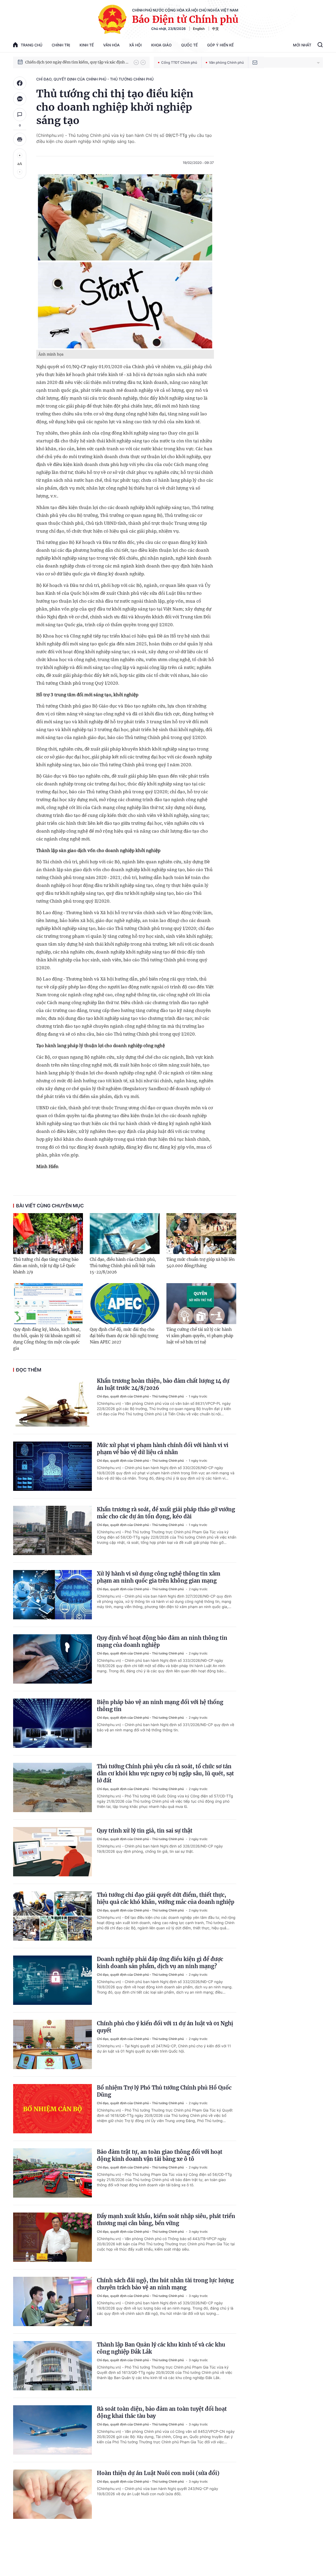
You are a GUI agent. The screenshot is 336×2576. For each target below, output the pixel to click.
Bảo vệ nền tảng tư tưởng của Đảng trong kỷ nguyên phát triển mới (77, 62)
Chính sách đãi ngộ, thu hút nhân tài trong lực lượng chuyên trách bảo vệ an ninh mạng (165, 2284)
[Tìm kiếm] (320, 45)
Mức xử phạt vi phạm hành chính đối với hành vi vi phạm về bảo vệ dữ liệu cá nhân (163, 1449)
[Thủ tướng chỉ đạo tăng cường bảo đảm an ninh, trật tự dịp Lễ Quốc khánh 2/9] (48, 1234)
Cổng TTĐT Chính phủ (179, 62)
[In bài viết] (20, 139)
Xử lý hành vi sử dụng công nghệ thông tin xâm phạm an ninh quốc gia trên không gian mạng (159, 1577)
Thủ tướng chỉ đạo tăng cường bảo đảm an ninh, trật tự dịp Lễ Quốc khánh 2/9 (46, 1266)
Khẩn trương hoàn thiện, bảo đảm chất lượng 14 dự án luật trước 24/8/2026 (163, 1384)
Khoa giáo (161, 45)
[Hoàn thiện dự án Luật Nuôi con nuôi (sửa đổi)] (52, 2494)
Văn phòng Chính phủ (226, 62)
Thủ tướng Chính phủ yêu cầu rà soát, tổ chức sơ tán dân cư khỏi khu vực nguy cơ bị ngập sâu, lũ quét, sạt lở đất (165, 1773)
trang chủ (31, 45)
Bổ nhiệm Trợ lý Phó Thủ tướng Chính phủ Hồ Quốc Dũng (164, 2091)
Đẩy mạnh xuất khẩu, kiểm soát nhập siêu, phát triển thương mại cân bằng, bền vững (166, 2220)
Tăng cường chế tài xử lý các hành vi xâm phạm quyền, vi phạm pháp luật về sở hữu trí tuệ (200, 1336)
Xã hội (135, 45)
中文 (216, 29)
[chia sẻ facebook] (20, 83)
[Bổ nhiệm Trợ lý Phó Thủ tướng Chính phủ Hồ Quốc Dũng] (52, 2109)
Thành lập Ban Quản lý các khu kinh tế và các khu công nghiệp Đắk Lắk (161, 2348)
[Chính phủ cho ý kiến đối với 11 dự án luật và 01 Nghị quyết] (52, 2044)
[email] (255, 62)
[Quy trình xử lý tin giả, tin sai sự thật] (52, 1852)
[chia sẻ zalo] (20, 99)
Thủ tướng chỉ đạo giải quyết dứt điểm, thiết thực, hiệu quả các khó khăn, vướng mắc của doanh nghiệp (166, 1898)
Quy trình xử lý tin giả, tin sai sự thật (145, 1831)
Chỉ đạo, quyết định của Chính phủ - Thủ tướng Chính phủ (95, 79)
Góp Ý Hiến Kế (220, 45)
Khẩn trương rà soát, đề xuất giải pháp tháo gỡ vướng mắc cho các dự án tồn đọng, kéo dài (166, 1513)
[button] (136, 62)
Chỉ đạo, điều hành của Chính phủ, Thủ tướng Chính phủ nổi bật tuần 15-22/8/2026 (123, 1266)
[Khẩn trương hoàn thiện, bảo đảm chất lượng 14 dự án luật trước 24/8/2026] (52, 1402)
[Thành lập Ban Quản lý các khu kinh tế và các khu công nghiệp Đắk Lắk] (52, 2366)
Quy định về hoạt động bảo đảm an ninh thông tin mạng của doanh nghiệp (162, 1641)
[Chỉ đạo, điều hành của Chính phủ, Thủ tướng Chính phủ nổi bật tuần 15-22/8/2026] (125, 1234)
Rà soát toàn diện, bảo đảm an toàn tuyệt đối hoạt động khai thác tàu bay (162, 2412)
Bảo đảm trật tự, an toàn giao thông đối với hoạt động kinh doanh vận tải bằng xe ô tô (160, 2155)
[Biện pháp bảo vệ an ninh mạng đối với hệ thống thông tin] (52, 1723)
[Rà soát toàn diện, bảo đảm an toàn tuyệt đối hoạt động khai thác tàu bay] (52, 2430)
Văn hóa (111, 45)
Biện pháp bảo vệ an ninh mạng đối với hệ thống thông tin (160, 1706)
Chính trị (61, 45)
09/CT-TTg (176, 135)
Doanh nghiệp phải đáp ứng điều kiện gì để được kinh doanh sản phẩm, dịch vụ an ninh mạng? (160, 1963)
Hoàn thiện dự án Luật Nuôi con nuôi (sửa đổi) (158, 2473)
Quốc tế (189, 45)
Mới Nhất (302, 45)
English (199, 29)
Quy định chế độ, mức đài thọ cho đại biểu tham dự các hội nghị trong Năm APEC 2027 (124, 1336)
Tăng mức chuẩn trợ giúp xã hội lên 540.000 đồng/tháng (201, 1263)
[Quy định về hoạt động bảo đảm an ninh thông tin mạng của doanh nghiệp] (52, 1659)
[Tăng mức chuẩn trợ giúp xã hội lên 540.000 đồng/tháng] (201, 1234)
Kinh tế (87, 45)
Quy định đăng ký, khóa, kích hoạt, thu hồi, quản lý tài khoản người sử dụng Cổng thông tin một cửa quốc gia (47, 1339)
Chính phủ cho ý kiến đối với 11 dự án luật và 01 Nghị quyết (165, 2027)
